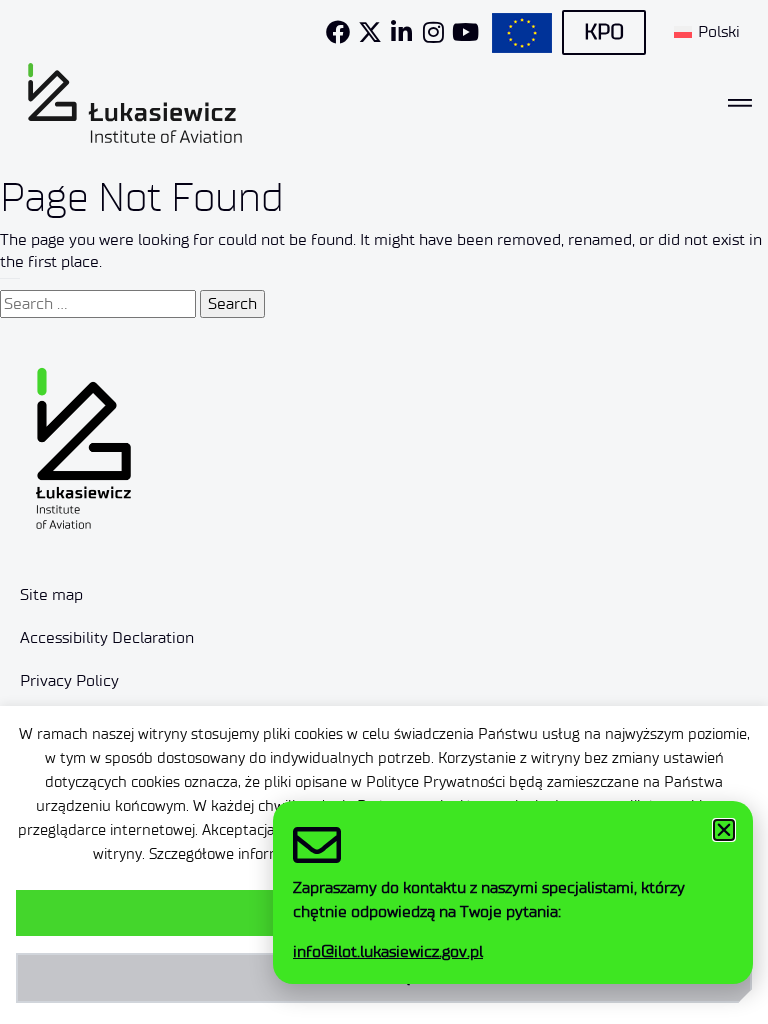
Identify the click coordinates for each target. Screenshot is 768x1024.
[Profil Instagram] (434, 32)
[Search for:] (98, 304)
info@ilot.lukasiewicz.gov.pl (388, 951)
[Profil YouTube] (466, 32)
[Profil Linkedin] (402, 32)
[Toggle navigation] (740, 103)
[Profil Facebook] (338, 32)
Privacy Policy (69, 680)
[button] (724, 830)
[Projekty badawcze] (522, 33)
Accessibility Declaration (107, 637)
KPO (604, 32)
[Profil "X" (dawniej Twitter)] (370, 32)
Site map (51, 594)
